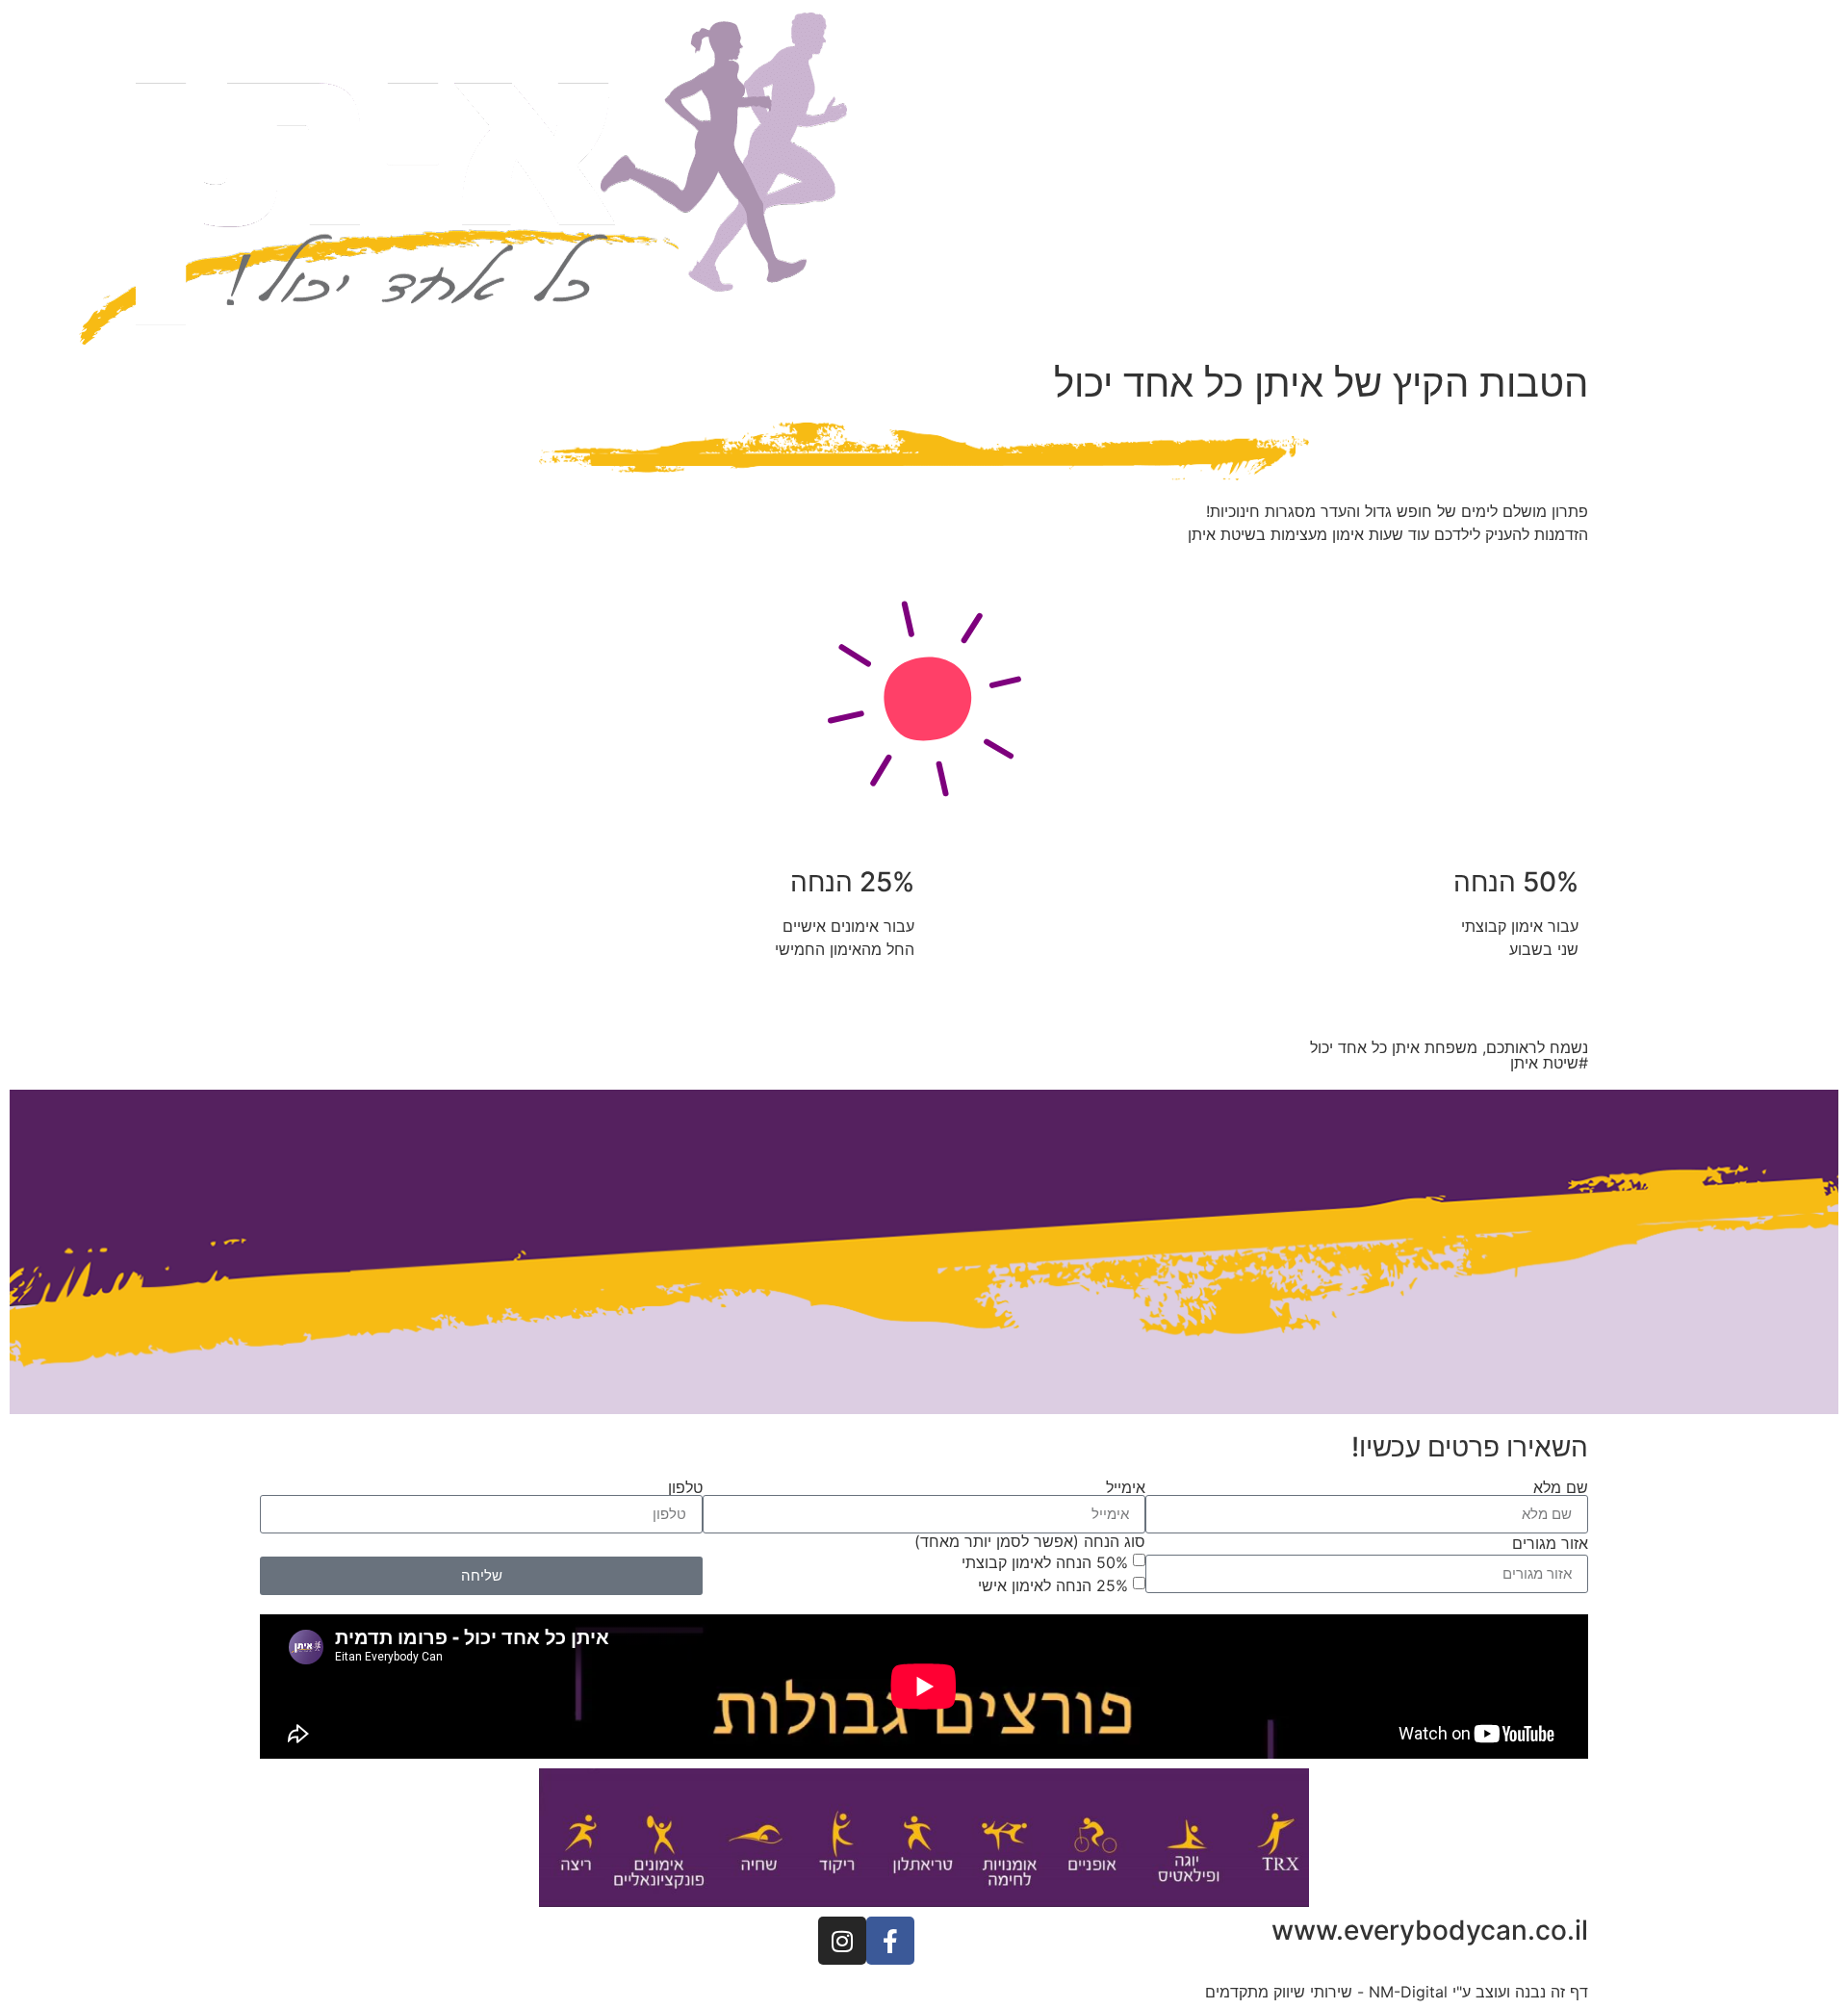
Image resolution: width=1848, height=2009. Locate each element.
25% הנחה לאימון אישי (1053, 1584)
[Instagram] (842, 1941)
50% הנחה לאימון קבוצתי (1045, 1561)
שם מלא (1561, 1487)
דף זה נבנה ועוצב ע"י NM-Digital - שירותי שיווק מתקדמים (1397, 1992)
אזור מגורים (1550, 1543)
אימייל (1126, 1487)
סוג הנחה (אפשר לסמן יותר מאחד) (1030, 1541)
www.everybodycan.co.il (1430, 1930)
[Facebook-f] (890, 1941)
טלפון (685, 1487)
